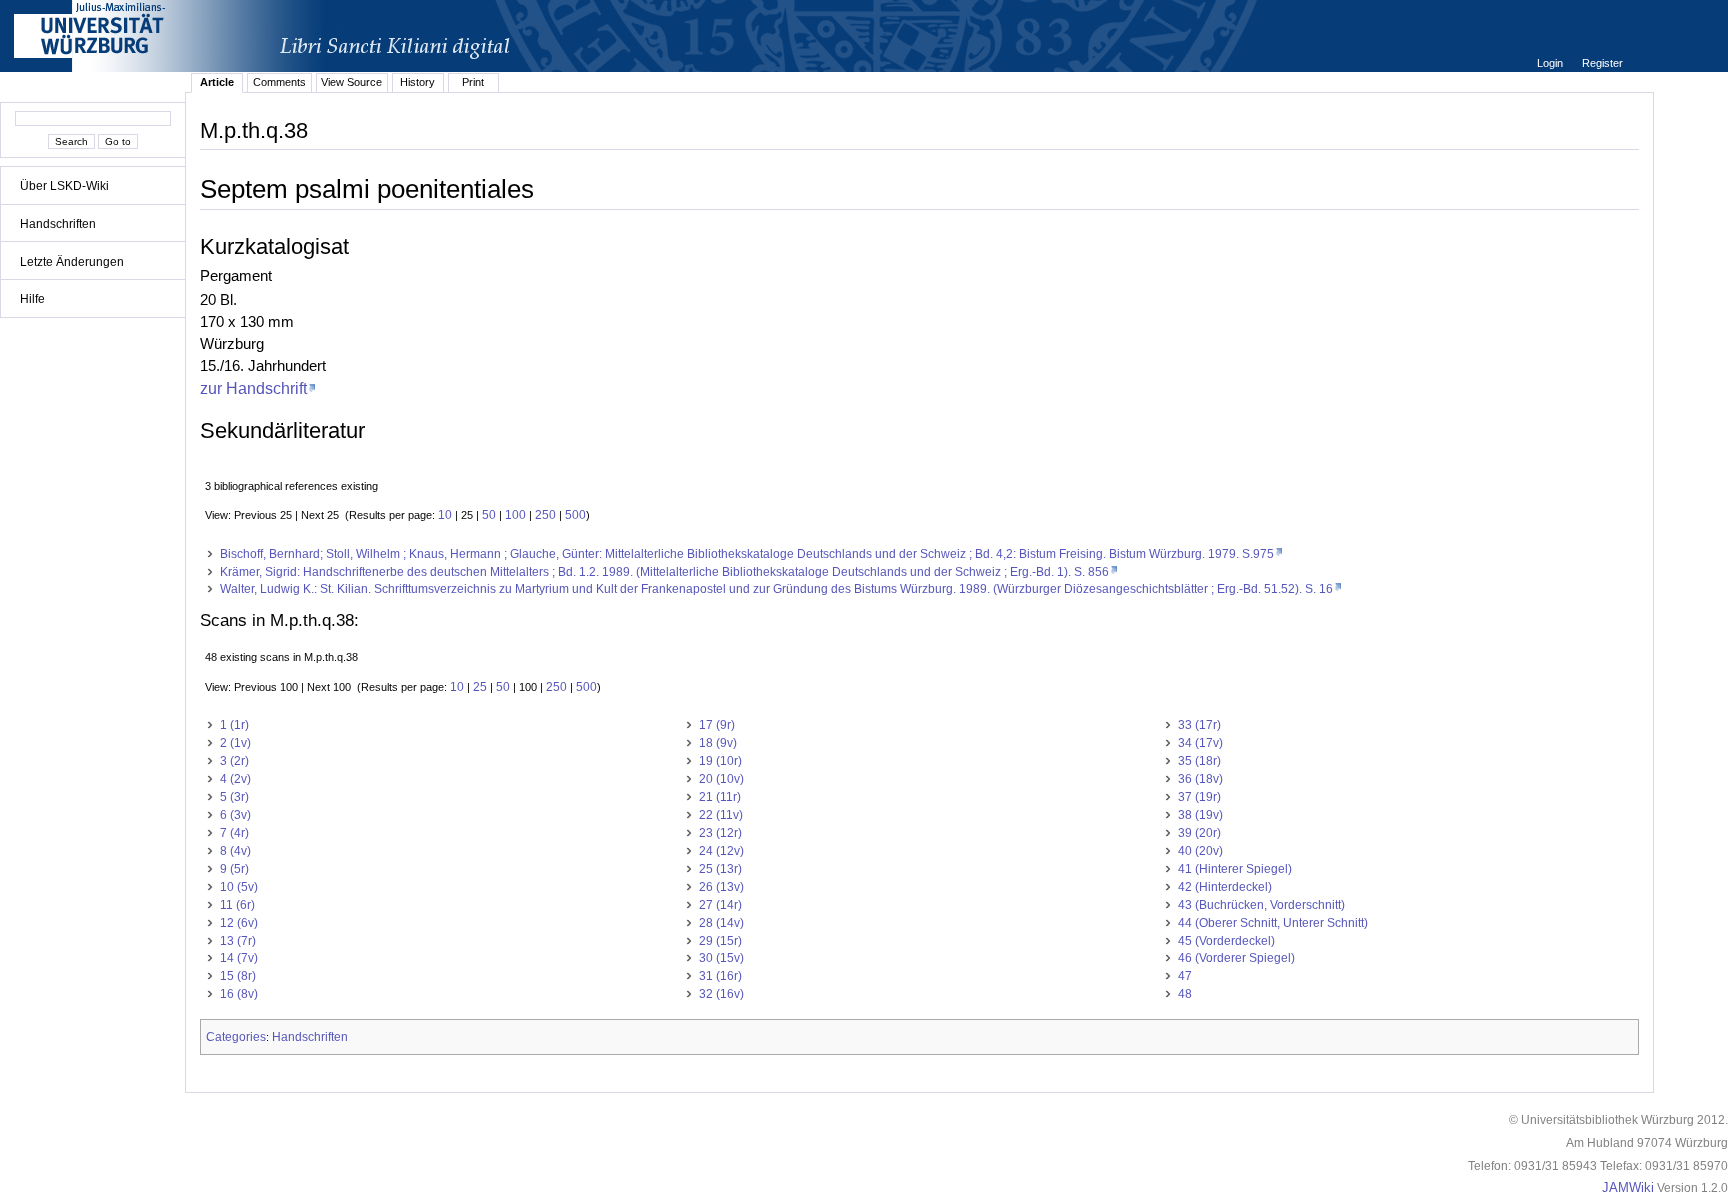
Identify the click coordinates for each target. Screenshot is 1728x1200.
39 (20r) (1199, 833)
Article (217, 82)
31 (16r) (720, 976)
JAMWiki (1628, 1188)
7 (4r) (234, 833)
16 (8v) (239, 994)
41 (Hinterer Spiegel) (1235, 869)
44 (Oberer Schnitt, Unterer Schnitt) (1273, 923)
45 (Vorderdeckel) (1226, 941)
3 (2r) (234, 761)
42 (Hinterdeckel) (1225, 887)
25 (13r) (720, 869)
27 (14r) (720, 905)
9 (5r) (234, 869)
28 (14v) (721, 923)
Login (1551, 63)
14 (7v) (239, 958)
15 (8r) (238, 976)
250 (545, 515)
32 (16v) (721, 994)
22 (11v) (721, 815)
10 (445, 515)
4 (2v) (235, 779)
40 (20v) (1200, 851)
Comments (279, 82)
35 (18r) (1199, 761)
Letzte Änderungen (72, 262)
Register (1602, 63)
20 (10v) (721, 779)
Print (473, 82)
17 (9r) (717, 725)
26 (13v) (721, 887)
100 (515, 515)
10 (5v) (239, 887)
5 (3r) (234, 797)
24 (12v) (721, 851)
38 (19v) (1200, 815)
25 (480, 687)
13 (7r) (238, 941)
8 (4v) (235, 851)
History (417, 82)
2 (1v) (235, 743)
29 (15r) (720, 941)
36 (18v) (1200, 779)
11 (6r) (237, 905)
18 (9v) (718, 743)
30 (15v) (721, 958)
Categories (236, 1037)
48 (1185, 994)
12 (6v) (239, 923)
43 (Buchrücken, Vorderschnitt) (1261, 905)
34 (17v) (1200, 743)
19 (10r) (720, 761)
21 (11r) (720, 797)
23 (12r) (720, 833)
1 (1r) (234, 725)
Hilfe (32, 299)
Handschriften (58, 224)
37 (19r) (1199, 797)
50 (489, 515)
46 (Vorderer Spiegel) (1236, 958)
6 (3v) (235, 815)
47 (1185, 976)
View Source (351, 82)
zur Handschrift (253, 388)
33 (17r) (1199, 725)
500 (575, 515)
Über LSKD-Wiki (64, 186)
